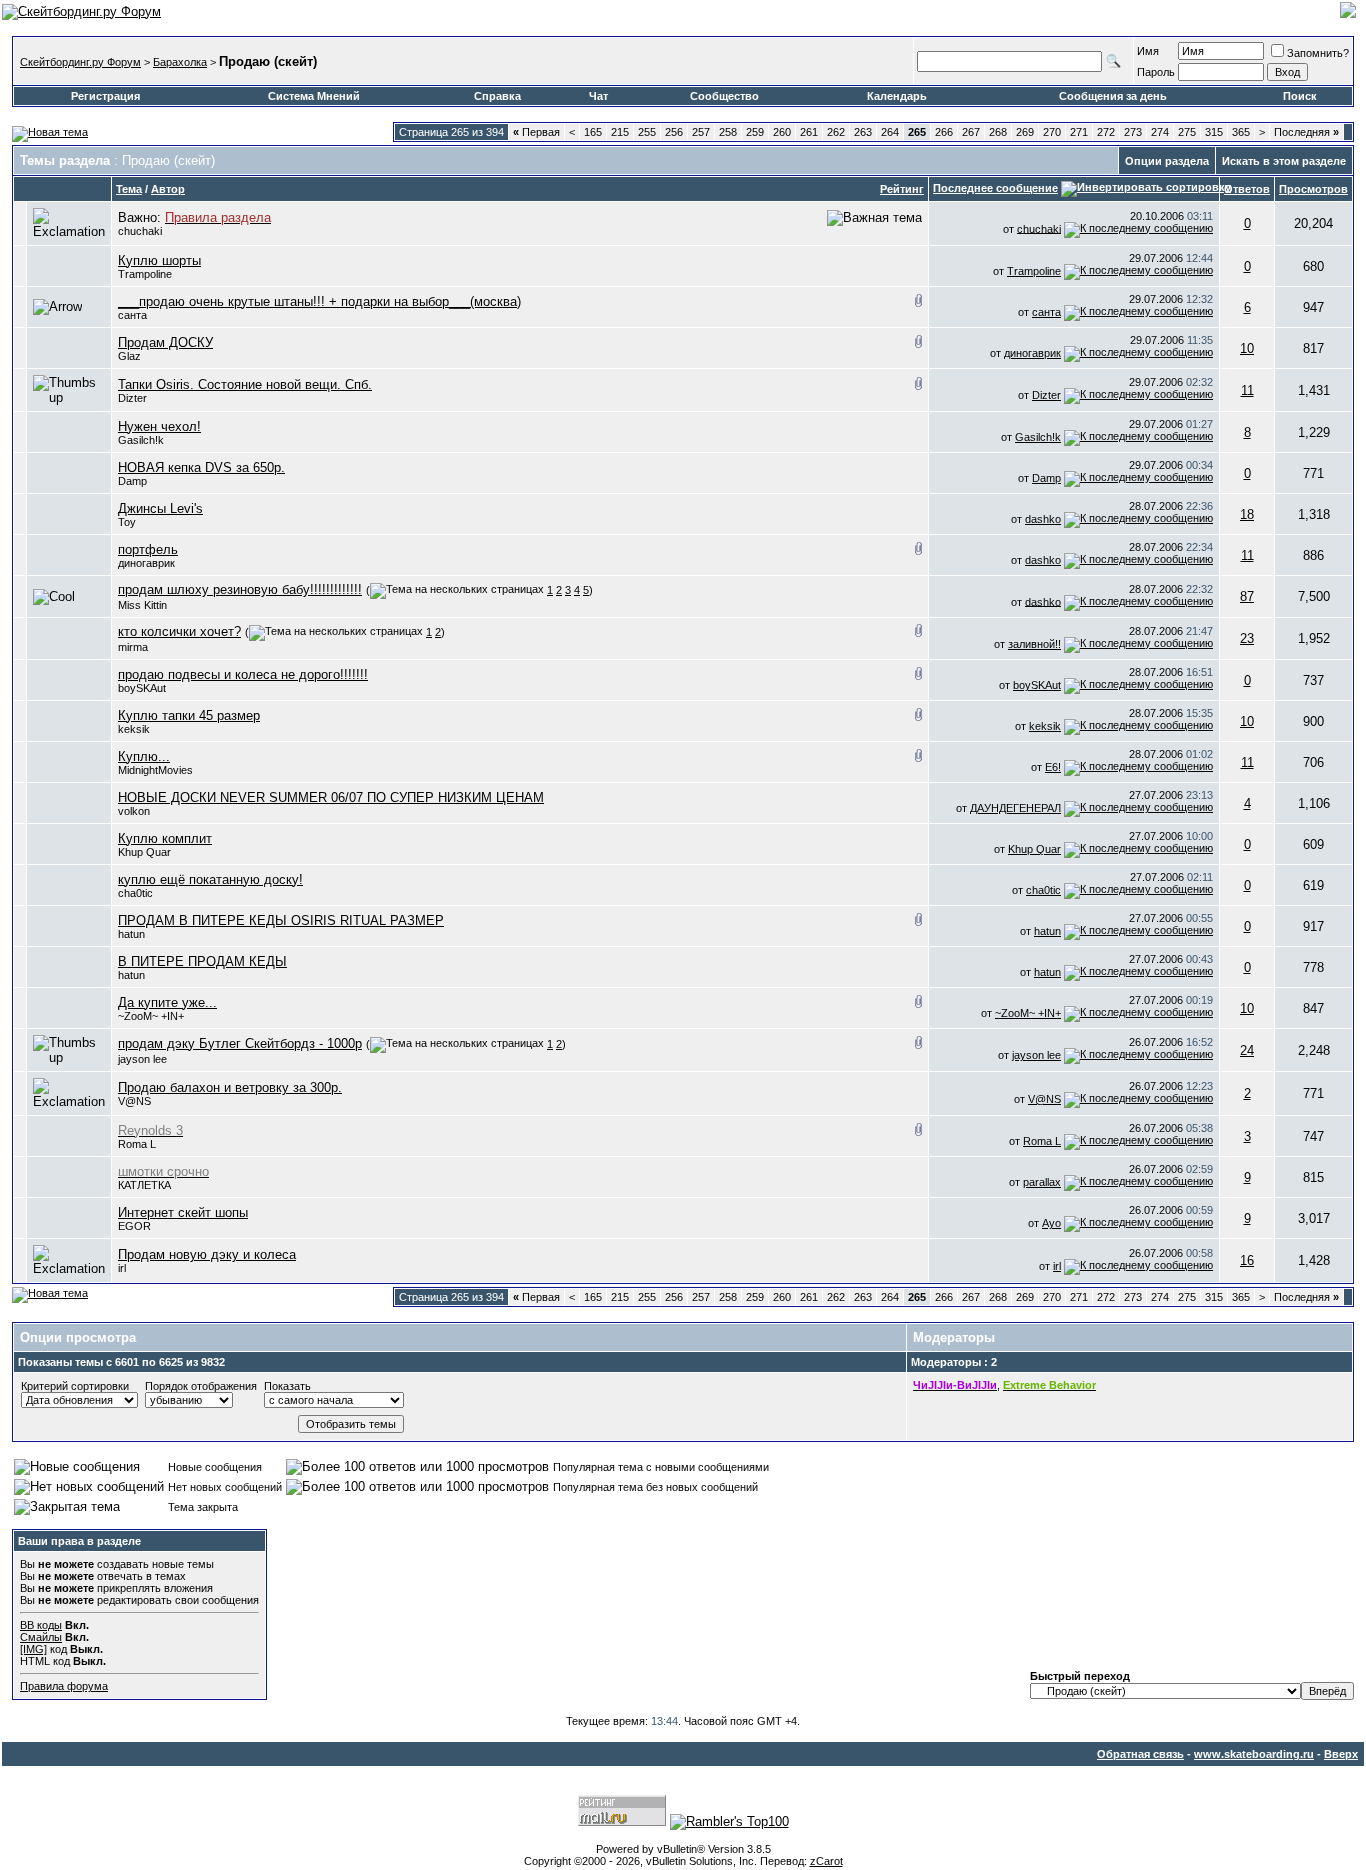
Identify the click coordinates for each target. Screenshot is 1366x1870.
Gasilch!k (141, 440)
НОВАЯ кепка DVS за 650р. (201, 467)
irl (1057, 1266)
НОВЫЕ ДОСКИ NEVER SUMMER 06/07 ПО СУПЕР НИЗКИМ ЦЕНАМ (331, 797)
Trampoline (145, 274)
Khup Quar (144, 852)
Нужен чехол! (159, 426)
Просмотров (1313, 189)
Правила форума (64, 1686)
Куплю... (144, 756)
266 (944, 132)
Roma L (137, 1144)
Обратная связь (1140, 1754)
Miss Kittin (142, 605)
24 (1247, 1050)
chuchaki (140, 231)
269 (1025, 132)
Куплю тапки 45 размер (189, 715)
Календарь (897, 96)
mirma (133, 647)
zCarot (826, 1861)
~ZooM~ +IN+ (151, 1016)
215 (620, 132)
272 (1106, 132)
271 (1079, 132)
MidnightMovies (155, 770)
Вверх (1341, 1754)
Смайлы (41, 1637)
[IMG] (33, 1649)
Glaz (129, 356)
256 (674, 132)
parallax (1042, 1182)
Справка (497, 96)
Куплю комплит (165, 838)
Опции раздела (1167, 161)
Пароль (1156, 72)
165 (593, 132)
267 (971, 132)
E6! (1053, 767)
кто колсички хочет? (179, 631)
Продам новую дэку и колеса (207, 1254)
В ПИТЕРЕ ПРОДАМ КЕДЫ (202, 961)
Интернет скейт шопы (183, 1212)
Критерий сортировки (75, 1386)
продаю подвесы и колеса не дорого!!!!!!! (243, 674)
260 (782, 132)
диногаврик (1032, 353)
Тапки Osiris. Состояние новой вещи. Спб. (245, 384)
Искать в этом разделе (1284, 161)
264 (890, 132)
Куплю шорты (159, 260)
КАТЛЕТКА (144, 1185)
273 (1133, 132)
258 (728, 132)
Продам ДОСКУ (165, 342)
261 (809, 132)
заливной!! (1034, 644)
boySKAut (142, 688)
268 (998, 132)
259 (755, 132)
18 (1247, 514)
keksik (134, 729)
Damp (132, 481)
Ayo (1051, 1223)
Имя (1148, 51)
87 (1247, 596)
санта (132, 315)
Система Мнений (314, 96)
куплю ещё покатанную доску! (210, 879)
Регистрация (105, 96)
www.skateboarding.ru (1254, 1754)
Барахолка (180, 62)
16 (1247, 1260)
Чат (598, 96)
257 (701, 132)
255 (647, 132)
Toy (127, 522)
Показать (287, 1386)
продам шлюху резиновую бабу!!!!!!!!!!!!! (240, 589)
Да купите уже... (167, 1002)
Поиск (1300, 96)
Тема (129, 189)
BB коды (41, 1625)
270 (1052, 132)
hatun (1047, 931)
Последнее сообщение (995, 188)
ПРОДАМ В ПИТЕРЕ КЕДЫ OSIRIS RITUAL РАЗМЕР (281, 920)
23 (1247, 638)
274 (1160, 132)
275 (1187, 132)
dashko (1043, 519)
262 (836, 132)
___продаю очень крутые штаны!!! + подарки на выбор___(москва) (319, 301)
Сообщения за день (1113, 96)
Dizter (132, 398)
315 (1214, 132)
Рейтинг (902, 189)
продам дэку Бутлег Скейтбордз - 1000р (240, 1043)
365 (1241, 132)
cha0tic (135, 893)
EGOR (134, 1226)
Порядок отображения (201, 1386)
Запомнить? (1318, 53)
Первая (536, 132)
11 (1247, 390)
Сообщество (724, 96)
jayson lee (142, 1059)
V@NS (134, 1101)
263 (863, 132)
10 (1247, 348)
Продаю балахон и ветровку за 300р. (230, 1087)
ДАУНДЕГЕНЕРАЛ (1015, 808)
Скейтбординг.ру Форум (80, 62)
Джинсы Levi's (160, 508)
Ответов (1247, 189)
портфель (148, 549)
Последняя (1306, 132)
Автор (168, 189)
